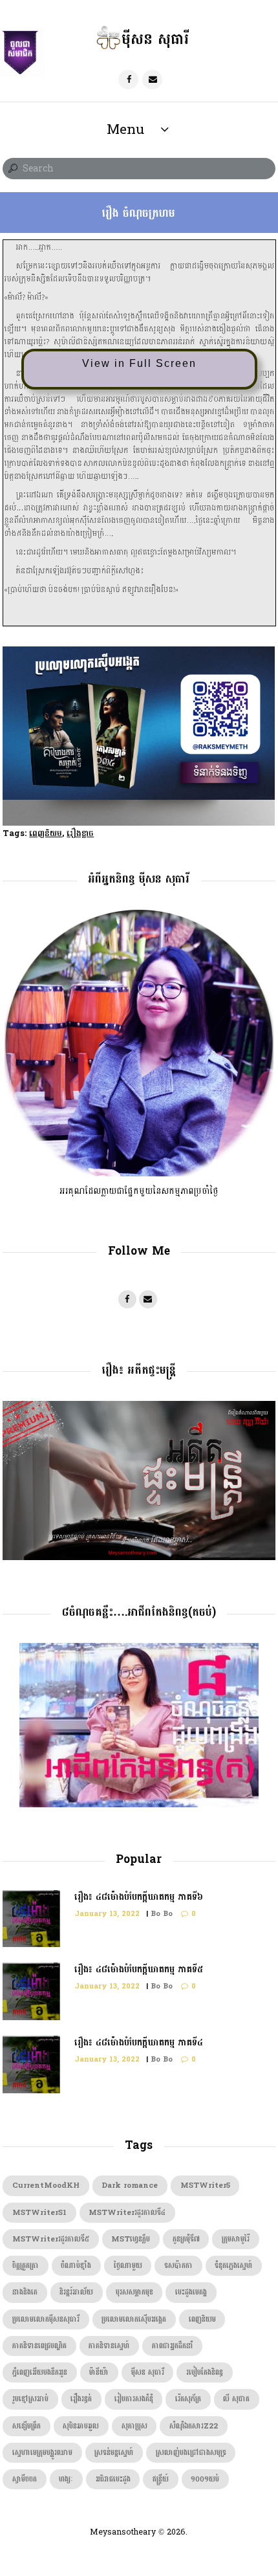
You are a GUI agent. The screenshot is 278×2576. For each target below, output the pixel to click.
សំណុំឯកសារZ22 (194, 2426)
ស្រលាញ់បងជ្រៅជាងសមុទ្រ (191, 2453)
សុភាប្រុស (134, 2426)
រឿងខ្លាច (80, 833)
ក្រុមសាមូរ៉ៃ (236, 2239)
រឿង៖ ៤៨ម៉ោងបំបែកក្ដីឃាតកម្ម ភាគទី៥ (139, 1969)
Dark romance (130, 2185)
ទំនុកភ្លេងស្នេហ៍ (233, 2266)
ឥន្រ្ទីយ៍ (161, 2479)
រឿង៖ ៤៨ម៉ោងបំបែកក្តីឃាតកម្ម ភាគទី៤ (139, 2042)
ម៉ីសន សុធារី (148, 2372)
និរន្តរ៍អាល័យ (76, 2292)
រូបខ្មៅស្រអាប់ (30, 2399)
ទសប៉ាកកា (178, 2266)
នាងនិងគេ (25, 2292)
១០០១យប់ (205, 2479)
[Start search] (12, 169)
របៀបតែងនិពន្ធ (205, 2372)
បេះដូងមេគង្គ (191, 2292)
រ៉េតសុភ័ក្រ (188, 2399)
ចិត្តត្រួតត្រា (26, 2266)
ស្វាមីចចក (25, 2479)
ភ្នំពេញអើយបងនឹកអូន (40, 2372)
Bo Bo (162, 1914)
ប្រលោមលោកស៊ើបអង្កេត (134, 2319)
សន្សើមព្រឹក (27, 2426)
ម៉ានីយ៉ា (99, 2372)
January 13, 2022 (107, 1914)
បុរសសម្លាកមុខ (134, 2292)
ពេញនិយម (46, 833)
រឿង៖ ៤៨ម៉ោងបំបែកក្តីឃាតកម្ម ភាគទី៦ (139, 1897)
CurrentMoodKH (46, 2185)
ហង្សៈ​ (66, 2479)
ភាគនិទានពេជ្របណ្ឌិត (39, 2346)
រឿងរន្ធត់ (81, 2399)
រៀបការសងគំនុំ (134, 2399)
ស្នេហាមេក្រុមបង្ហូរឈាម (42, 2453)
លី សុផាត (236, 2399)
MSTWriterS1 (39, 2213)
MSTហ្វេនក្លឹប (131, 2239)
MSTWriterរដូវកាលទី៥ (51, 2239)
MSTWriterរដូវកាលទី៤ (127, 2213)
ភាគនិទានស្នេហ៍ (109, 2346)
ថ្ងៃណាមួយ (128, 2266)
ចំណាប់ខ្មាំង (76, 2266)
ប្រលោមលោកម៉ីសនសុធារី (46, 2319)
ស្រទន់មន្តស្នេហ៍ (114, 2453)
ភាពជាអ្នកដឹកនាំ (173, 2346)
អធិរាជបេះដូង (113, 2479)
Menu (125, 129)
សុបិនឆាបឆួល (81, 2426)
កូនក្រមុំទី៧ (186, 2239)
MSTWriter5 (205, 2185)
